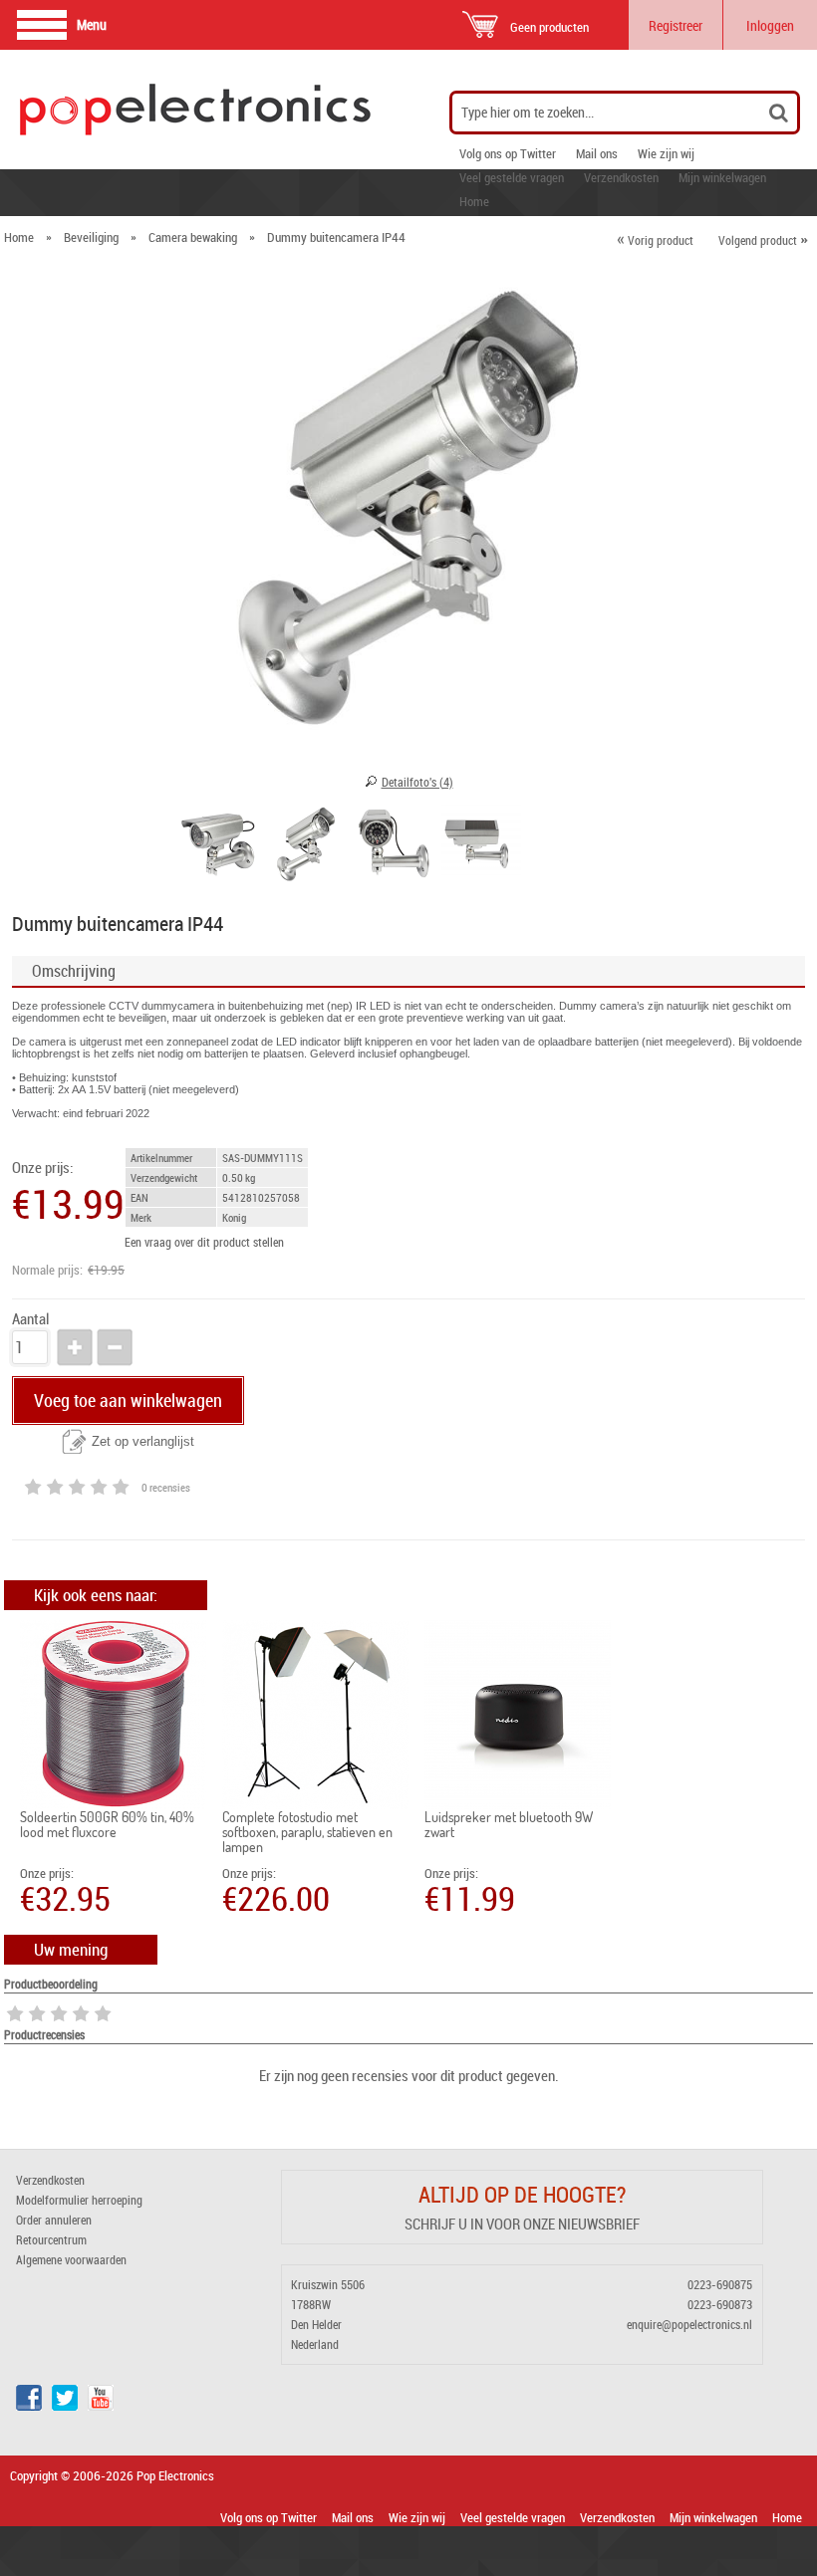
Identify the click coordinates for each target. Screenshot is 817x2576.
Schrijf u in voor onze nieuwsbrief (522, 2224)
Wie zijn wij (666, 153)
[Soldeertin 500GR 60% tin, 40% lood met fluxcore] (113, 1715)
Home (474, 201)
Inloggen (770, 25)
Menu (92, 24)
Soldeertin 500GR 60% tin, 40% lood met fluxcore (107, 1824)
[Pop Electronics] (129, 110)
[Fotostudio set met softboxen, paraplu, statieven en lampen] (315, 1715)
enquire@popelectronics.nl (689, 2324)
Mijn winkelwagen (722, 177)
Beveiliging (91, 237)
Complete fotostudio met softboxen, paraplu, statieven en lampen (307, 1832)
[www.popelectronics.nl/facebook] (29, 2406)
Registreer (676, 25)
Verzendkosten (621, 177)
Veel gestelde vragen (512, 177)
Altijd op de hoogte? (522, 2194)
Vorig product (655, 240)
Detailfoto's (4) (417, 782)
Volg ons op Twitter (508, 153)
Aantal (30, 1319)
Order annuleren (54, 2220)
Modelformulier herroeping (79, 2200)
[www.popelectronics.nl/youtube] (101, 2406)
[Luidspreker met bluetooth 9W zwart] (518, 1715)
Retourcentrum (51, 2239)
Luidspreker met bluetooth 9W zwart (509, 1824)
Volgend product (763, 240)
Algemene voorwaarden (71, 2259)
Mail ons (597, 153)
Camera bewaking (193, 237)
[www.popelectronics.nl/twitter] (65, 2406)
